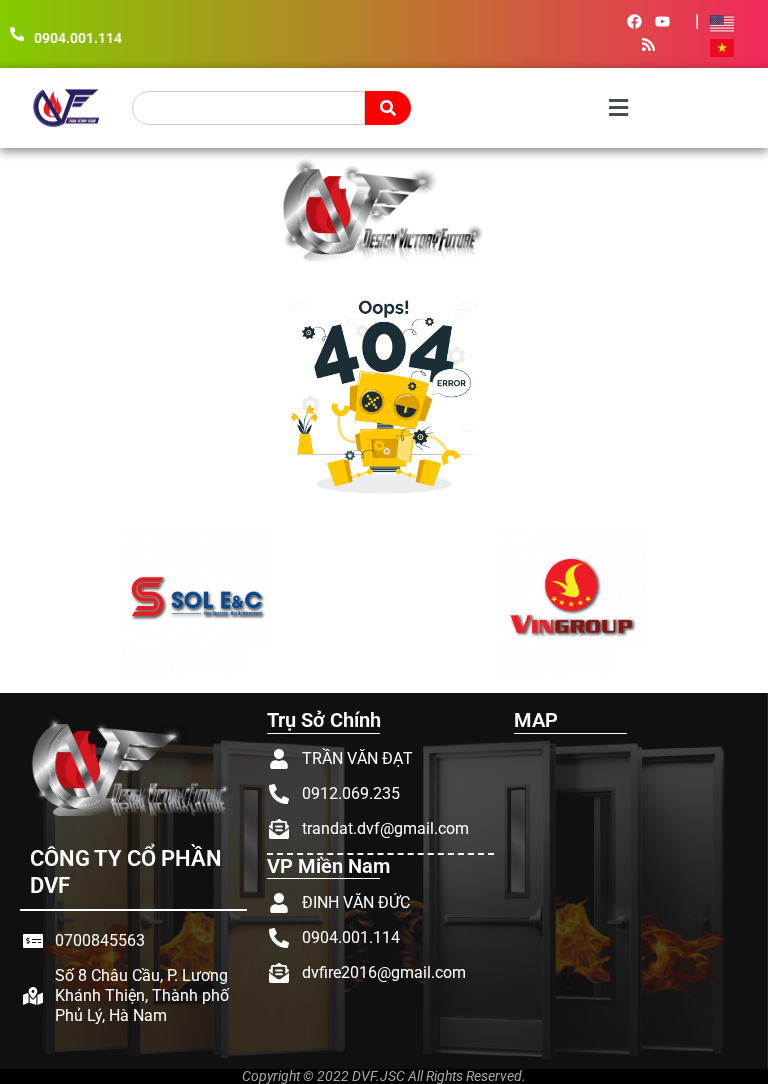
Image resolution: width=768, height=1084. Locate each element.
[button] (533, 108)
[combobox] (248, 108)
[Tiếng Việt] (723, 46)
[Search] (388, 108)
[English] (723, 22)
